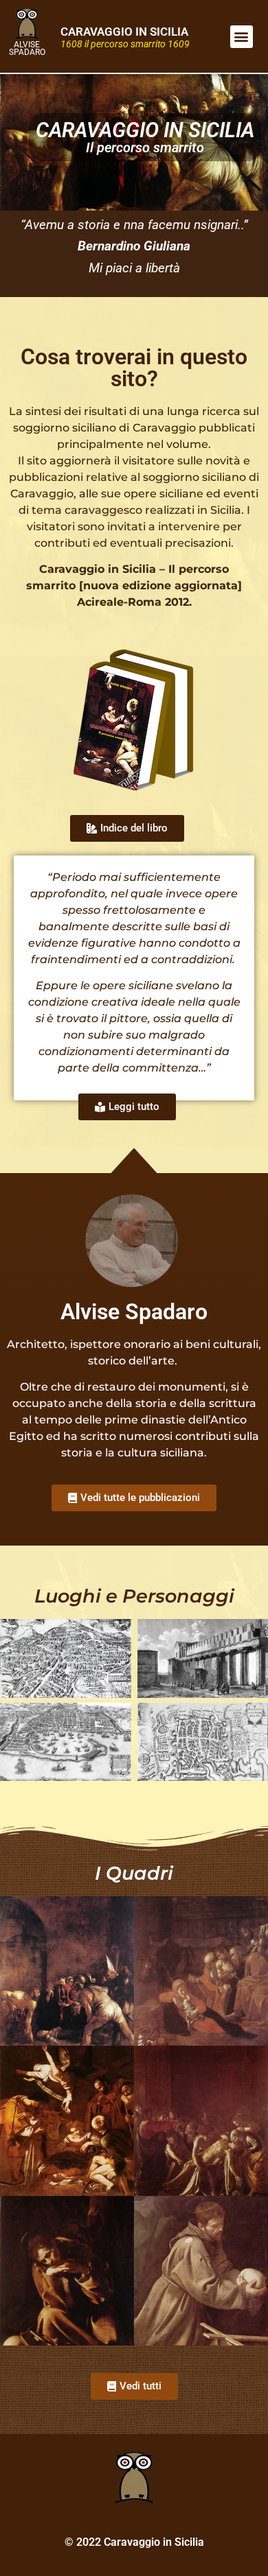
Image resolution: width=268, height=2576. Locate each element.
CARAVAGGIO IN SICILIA (124, 32)
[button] (242, 37)
